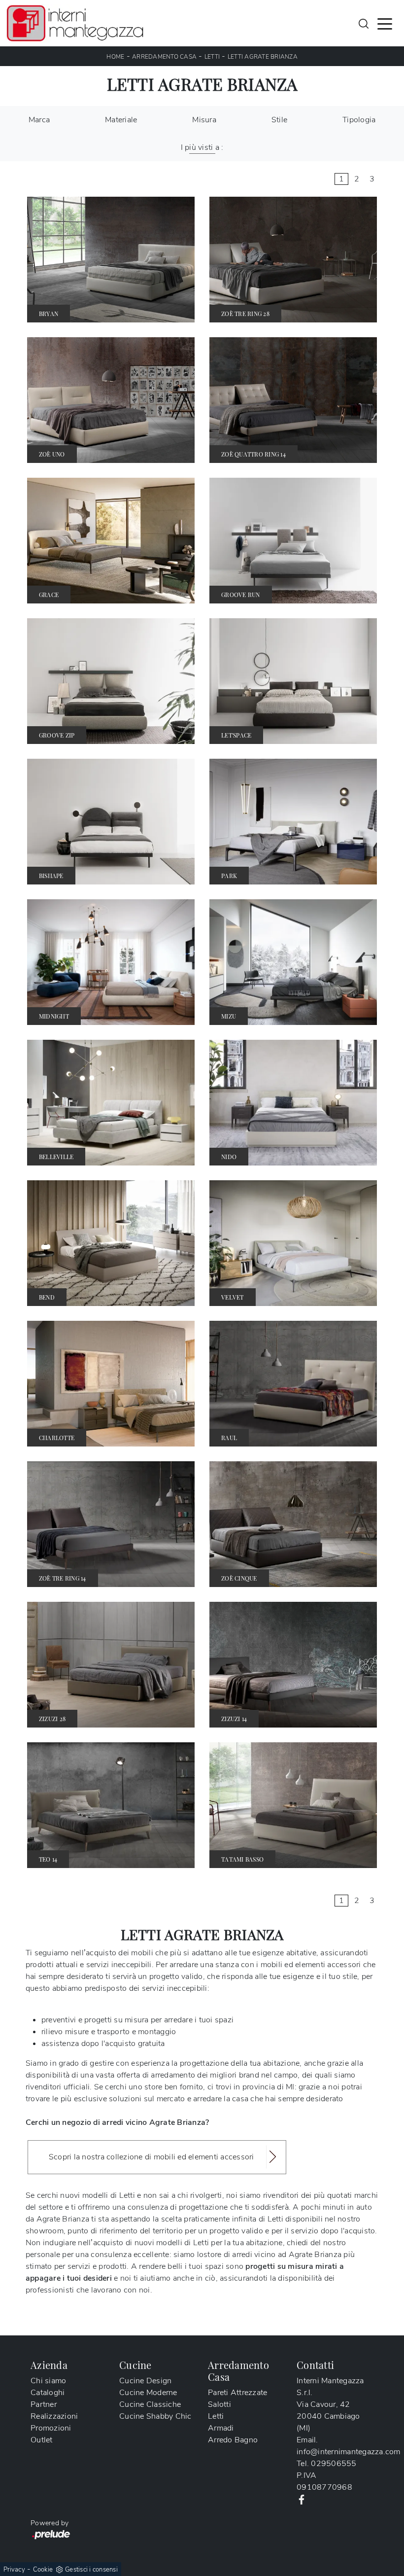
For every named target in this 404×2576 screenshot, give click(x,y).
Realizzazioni (54, 2416)
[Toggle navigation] (385, 23)
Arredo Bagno (233, 2440)
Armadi (221, 2428)
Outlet (42, 2440)
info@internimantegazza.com (349, 2452)
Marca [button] (39, 120)
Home (115, 57)
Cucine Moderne (148, 2393)
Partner (44, 2404)
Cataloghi (48, 2393)
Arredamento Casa (164, 57)
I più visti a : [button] (202, 147)
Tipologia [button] (359, 120)
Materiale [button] (121, 120)
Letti (212, 57)
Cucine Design (145, 2381)
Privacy (14, 2570)
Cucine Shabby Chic (155, 2416)
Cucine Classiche (150, 2404)
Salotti (219, 2404)
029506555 (334, 2464)
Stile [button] (279, 120)
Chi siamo (48, 2381)
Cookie (43, 2570)
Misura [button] (204, 120)
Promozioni (51, 2428)
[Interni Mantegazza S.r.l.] (75, 23)
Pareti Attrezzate (237, 2393)
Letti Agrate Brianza (263, 57)
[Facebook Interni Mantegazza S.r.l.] (302, 2499)
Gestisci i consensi (91, 2570)
